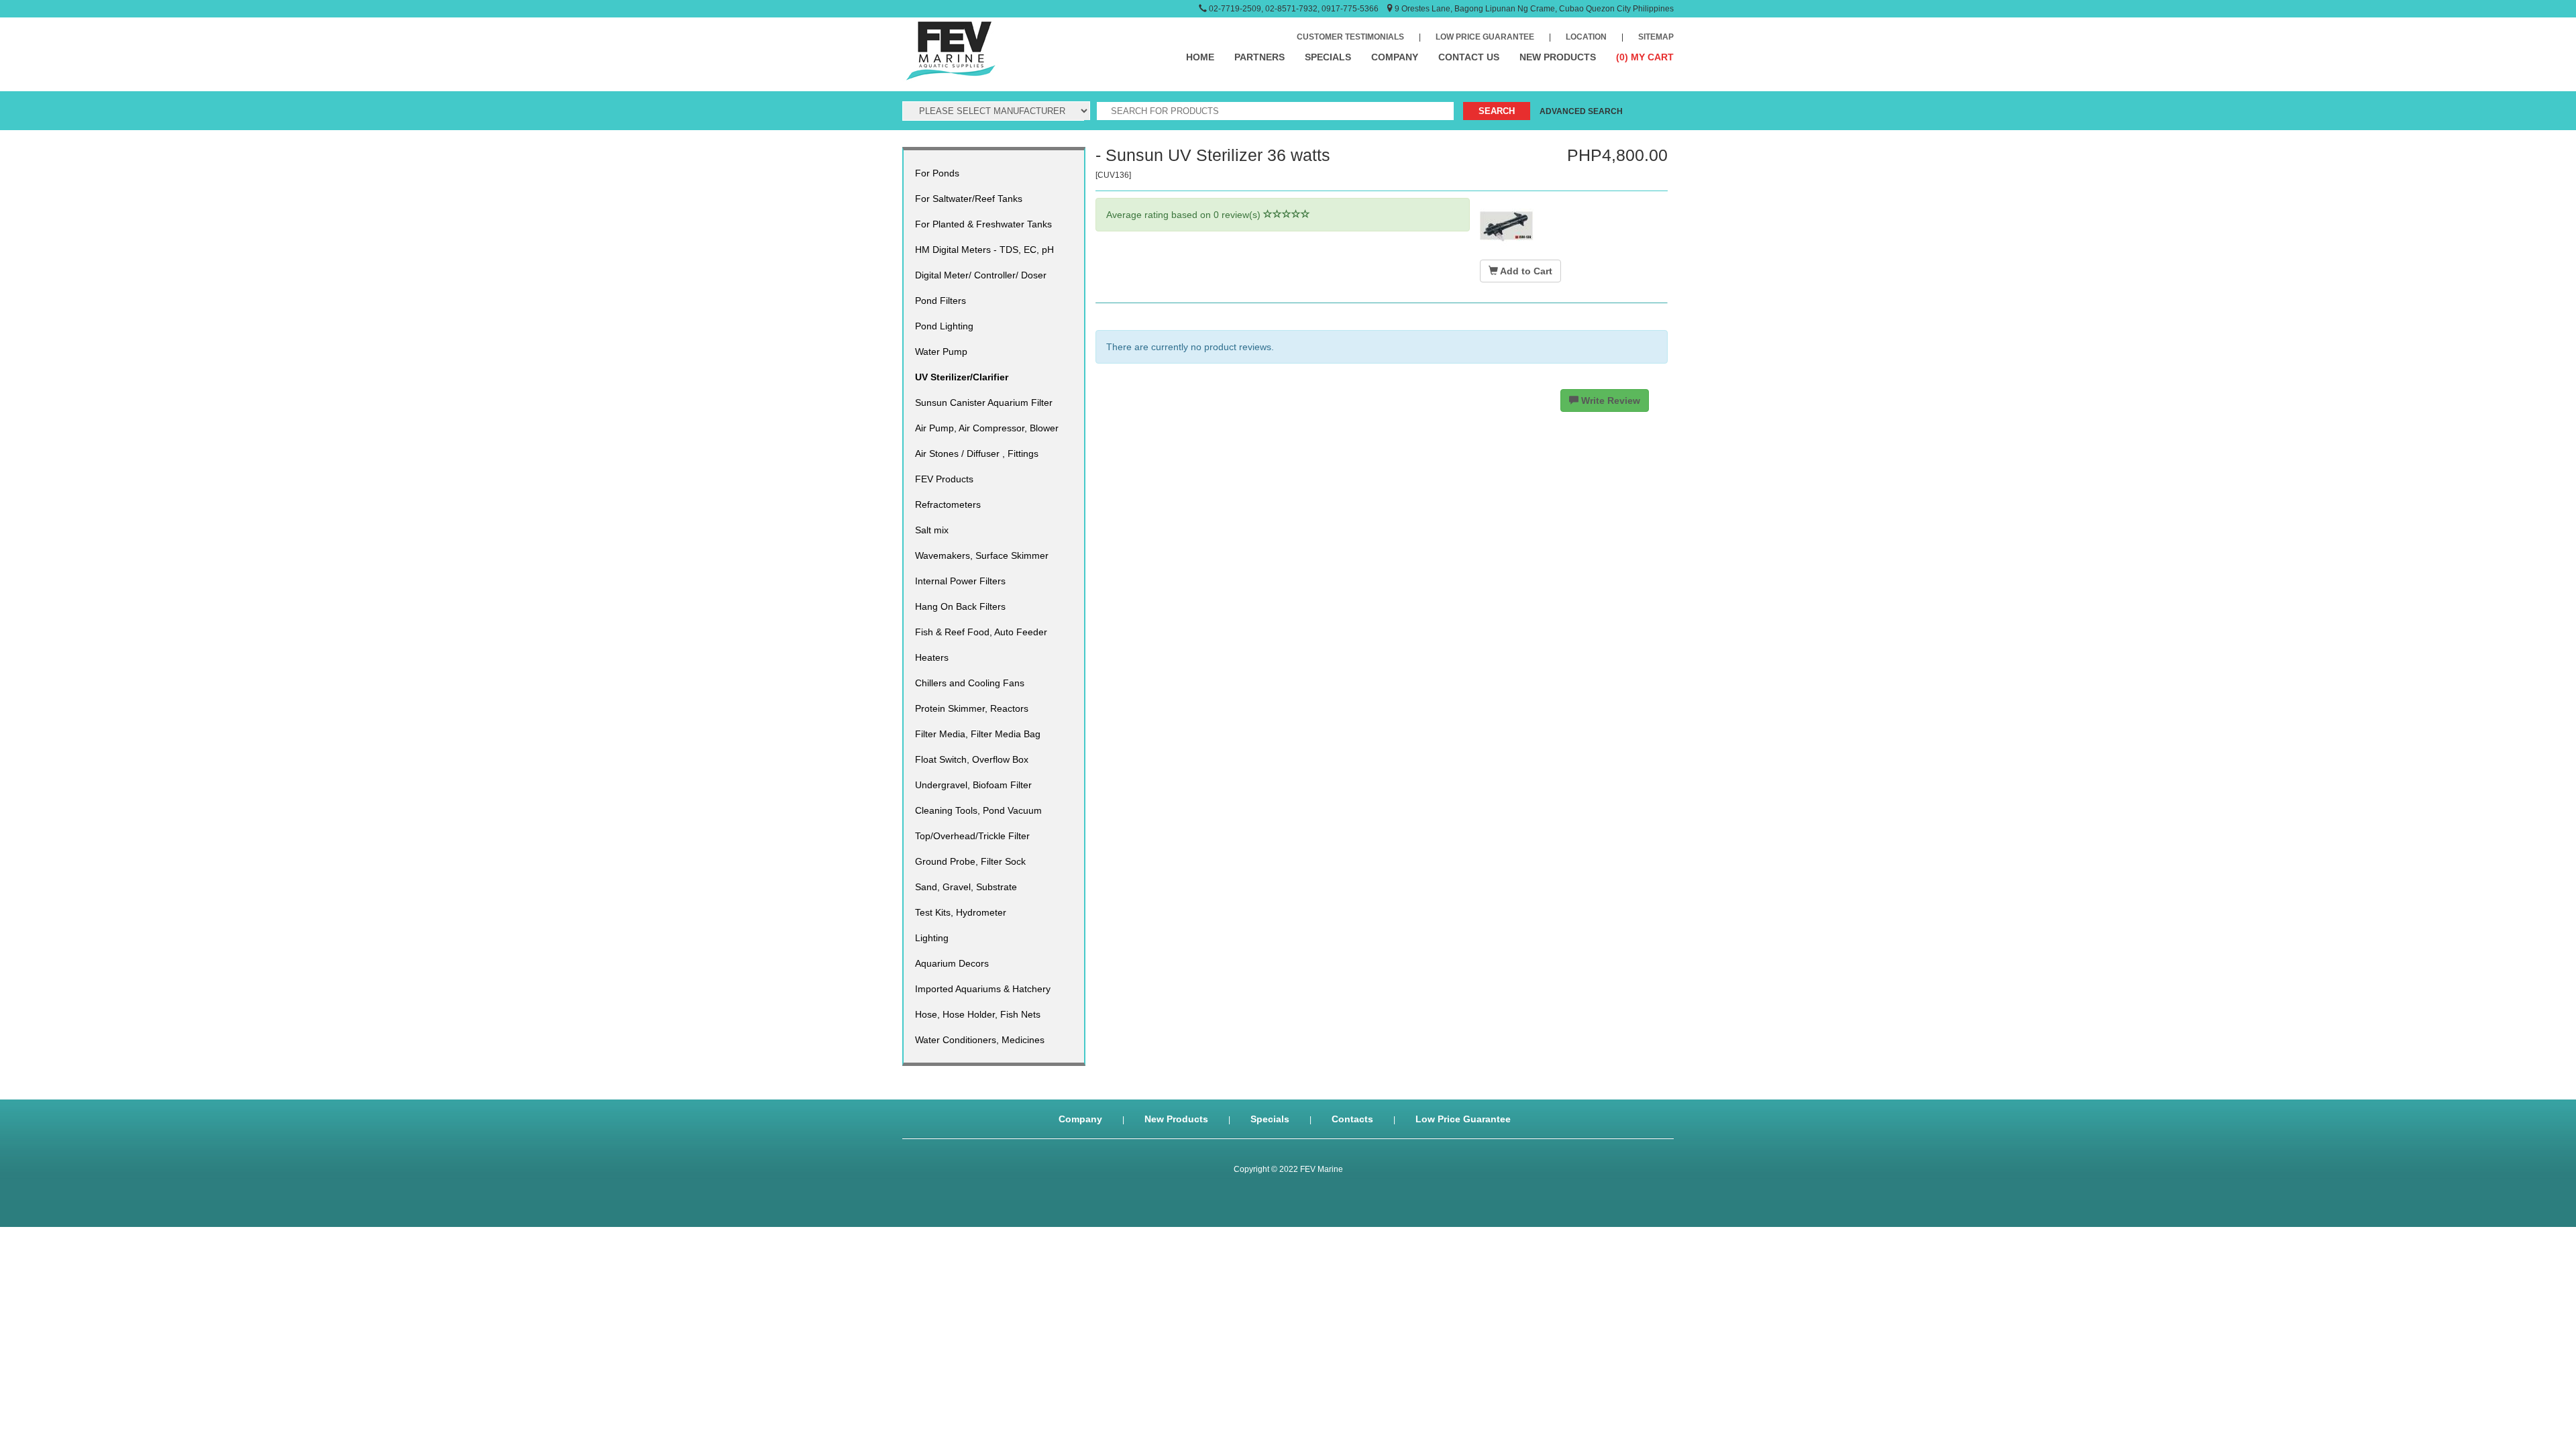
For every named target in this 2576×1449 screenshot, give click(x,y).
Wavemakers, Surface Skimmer (982, 555)
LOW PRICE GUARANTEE (1485, 37)
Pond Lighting (944, 326)
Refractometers (948, 504)
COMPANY (1395, 57)
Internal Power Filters (960, 581)
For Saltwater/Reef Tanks (969, 199)
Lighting (932, 938)
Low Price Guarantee (1463, 1119)
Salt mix (932, 530)
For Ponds (937, 173)
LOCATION (1586, 37)
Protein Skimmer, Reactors (972, 708)
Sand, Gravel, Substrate (966, 887)
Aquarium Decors (952, 963)
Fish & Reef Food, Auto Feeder (981, 632)
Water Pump (941, 352)
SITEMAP (1656, 37)
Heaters (932, 657)
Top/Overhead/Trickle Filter (972, 836)
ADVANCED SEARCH (1581, 111)
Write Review (1609, 400)
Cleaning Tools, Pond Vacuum (978, 810)
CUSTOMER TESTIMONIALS (1350, 37)
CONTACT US (1469, 57)
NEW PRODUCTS (1558, 57)
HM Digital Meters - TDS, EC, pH (984, 250)
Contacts (1352, 1119)
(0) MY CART (1645, 57)
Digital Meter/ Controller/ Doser (981, 275)
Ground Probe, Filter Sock (970, 861)
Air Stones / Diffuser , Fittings (977, 453)
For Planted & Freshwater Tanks (983, 224)
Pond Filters (941, 301)
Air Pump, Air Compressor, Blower (987, 428)
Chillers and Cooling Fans (970, 683)
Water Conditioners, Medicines (980, 1040)
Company (1080, 1119)
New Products (1176, 1119)
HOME (1200, 57)
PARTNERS (1259, 57)
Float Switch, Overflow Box (972, 759)
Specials (1270, 1119)
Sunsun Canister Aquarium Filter (984, 402)
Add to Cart (1525, 271)
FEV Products (944, 479)
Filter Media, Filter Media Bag (978, 734)
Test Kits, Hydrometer (961, 912)
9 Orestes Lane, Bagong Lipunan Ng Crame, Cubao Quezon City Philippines (1534, 9)
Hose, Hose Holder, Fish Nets (978, 1014)
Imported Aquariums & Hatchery (983, 989)
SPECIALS (1328, 57)
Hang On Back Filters (960, 606)
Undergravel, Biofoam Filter (973, 785)
